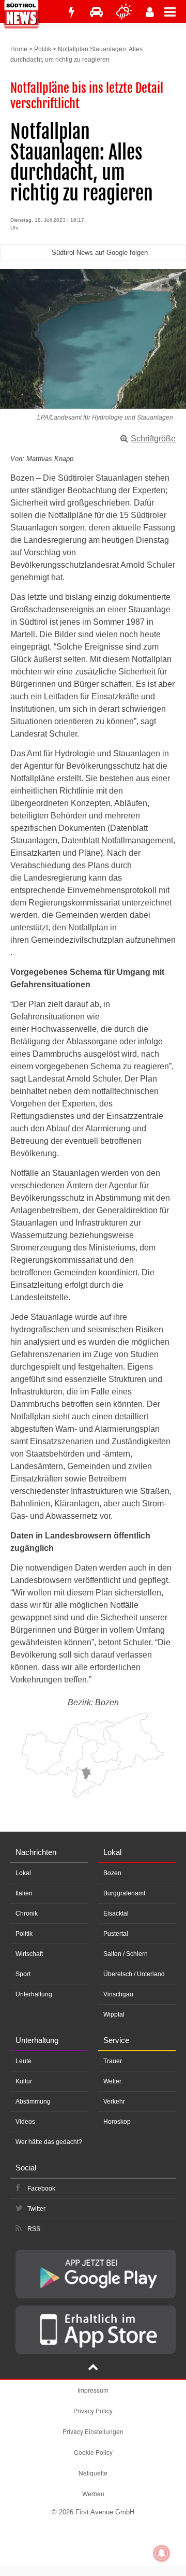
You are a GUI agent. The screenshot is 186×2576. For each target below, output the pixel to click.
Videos (25, 2122)
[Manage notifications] (162, 2553)
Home (19, 49)
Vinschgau (118, 1994)
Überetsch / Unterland (134, 1974)
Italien (24, 1893)
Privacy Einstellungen (93, 2431)
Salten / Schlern (126, 1954)
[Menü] (175, 11)
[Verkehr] (96, 12)
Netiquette (93, 2473)
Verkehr (114, 2102)
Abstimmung (33, 2102)
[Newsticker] (71, 12)
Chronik (27, 1913)
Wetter (112, 2081)
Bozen (112, 1873)
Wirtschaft (29, 1954)
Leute (24, 2061)
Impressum (93, 2390)
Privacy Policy (93, 2410)
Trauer (113, 2061)
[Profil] (150, 12)
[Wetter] (124, 12)
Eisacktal (116, 1913)
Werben (93, 2493)
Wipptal (114, 2014)
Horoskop (117, 2122)
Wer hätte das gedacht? (49, 2142)
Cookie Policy (93, 2452)
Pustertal (116, 1934)
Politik (43, 49)
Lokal (23, 1873)
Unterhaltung (34, 1994)
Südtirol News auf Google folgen (100, 253)
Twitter (36, 2209)
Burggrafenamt (124, 1893)
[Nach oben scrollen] (93, 2368)
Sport (23, 1974)
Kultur (24, 2081)
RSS (34, 2229)
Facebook (41, 2189)
